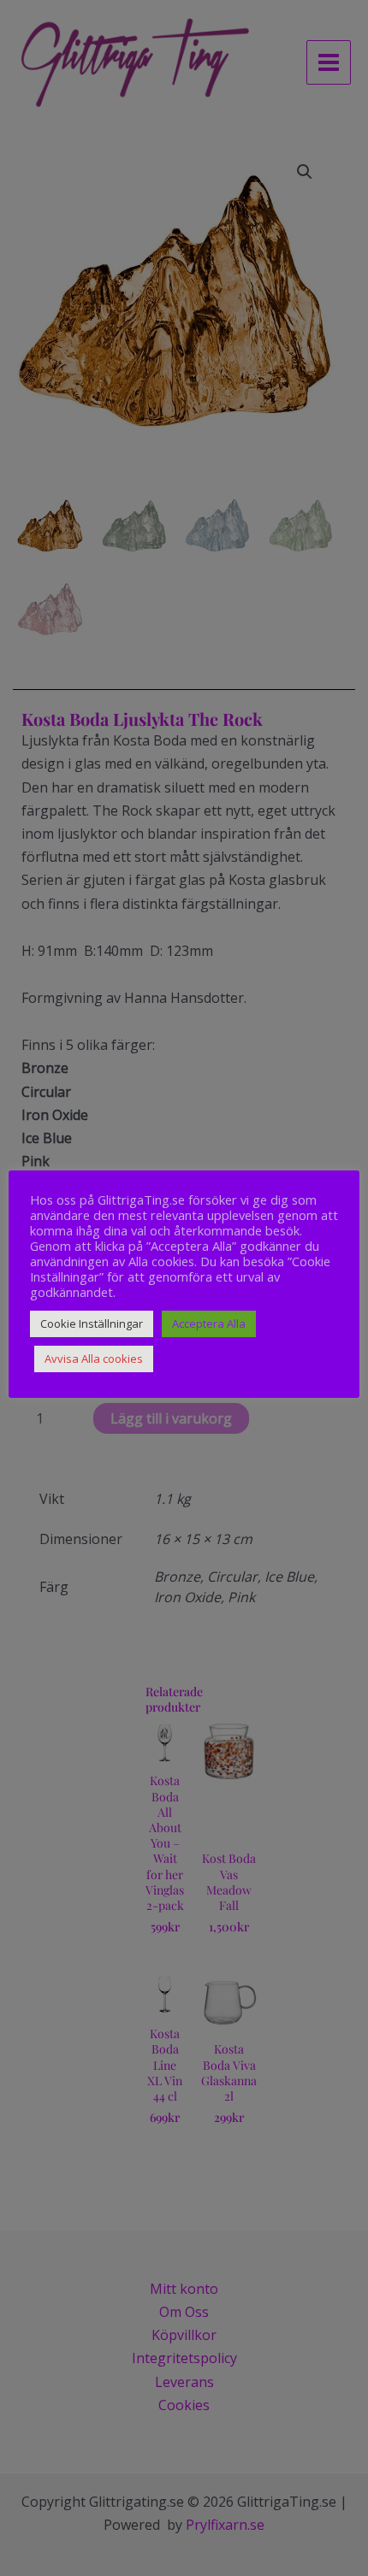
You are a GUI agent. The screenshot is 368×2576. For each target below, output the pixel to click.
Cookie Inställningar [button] (92, 1323)
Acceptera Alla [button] (209, 1323)
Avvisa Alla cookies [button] (94, 1359)
